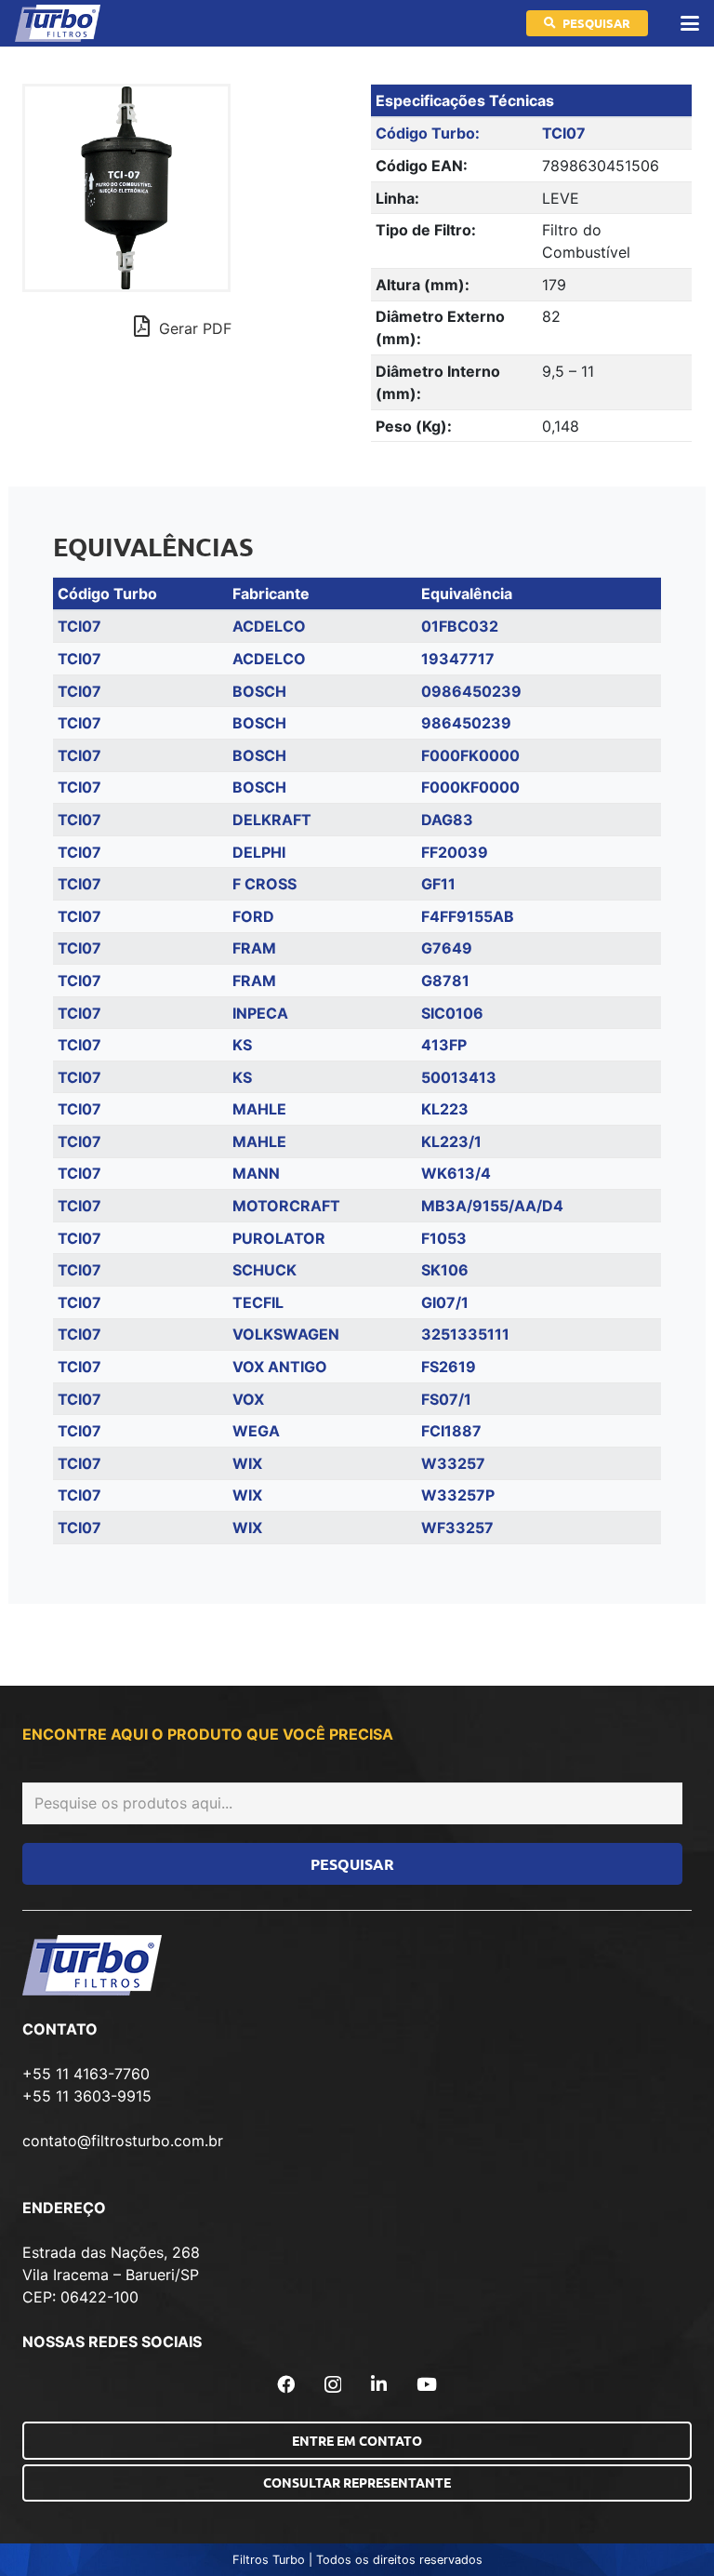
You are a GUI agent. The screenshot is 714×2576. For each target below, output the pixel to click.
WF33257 (457, 1528)
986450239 (466, 723)
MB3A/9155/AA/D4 (492, 1206)
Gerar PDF (193, 328)
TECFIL (258, 1302)
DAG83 (447, 820)
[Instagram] (333, 2385)
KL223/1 (451, 1141)
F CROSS (264, 884)
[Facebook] (286, 2384)
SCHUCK (264, 1270)
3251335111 (465, 1334)
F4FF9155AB (468, 916)
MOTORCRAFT (286, 1206)
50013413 (459, 1077)
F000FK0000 (470, 755)
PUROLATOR (279, 1238)
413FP (444, 1045)
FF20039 (455, 852)
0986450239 (471, 691)
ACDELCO (269, 626)
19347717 (458, 659)
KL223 (445, 1109)
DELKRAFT (272, 820)
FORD (253, 916)
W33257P (458, 1495)
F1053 (444, 1238)
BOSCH (259, 691)
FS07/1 (446, 1399)
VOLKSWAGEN (286, 1334)
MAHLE (259, 1109)
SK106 (445, 1270)
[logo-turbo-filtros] (58, 23)
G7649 (447, 948)
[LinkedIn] (379, 2384)
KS (242, 1045)
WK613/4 (456, 1173)
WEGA (256, 1431)
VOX (248, 1399)
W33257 (453, 1463)
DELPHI (259, 852)
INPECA (260, 1013)
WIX (247, 1463)
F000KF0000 (470, 787)
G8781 (445, 981)
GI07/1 (445, 1302)
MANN (256, 1173)
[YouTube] (427, 2384)
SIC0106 (452, 1013)
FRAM (254, 948)
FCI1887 (451, 1431)
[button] (690, 23)
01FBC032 (460, 626)
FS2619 (449, 1367)
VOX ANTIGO (280, 1367)
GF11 (438, 884)
